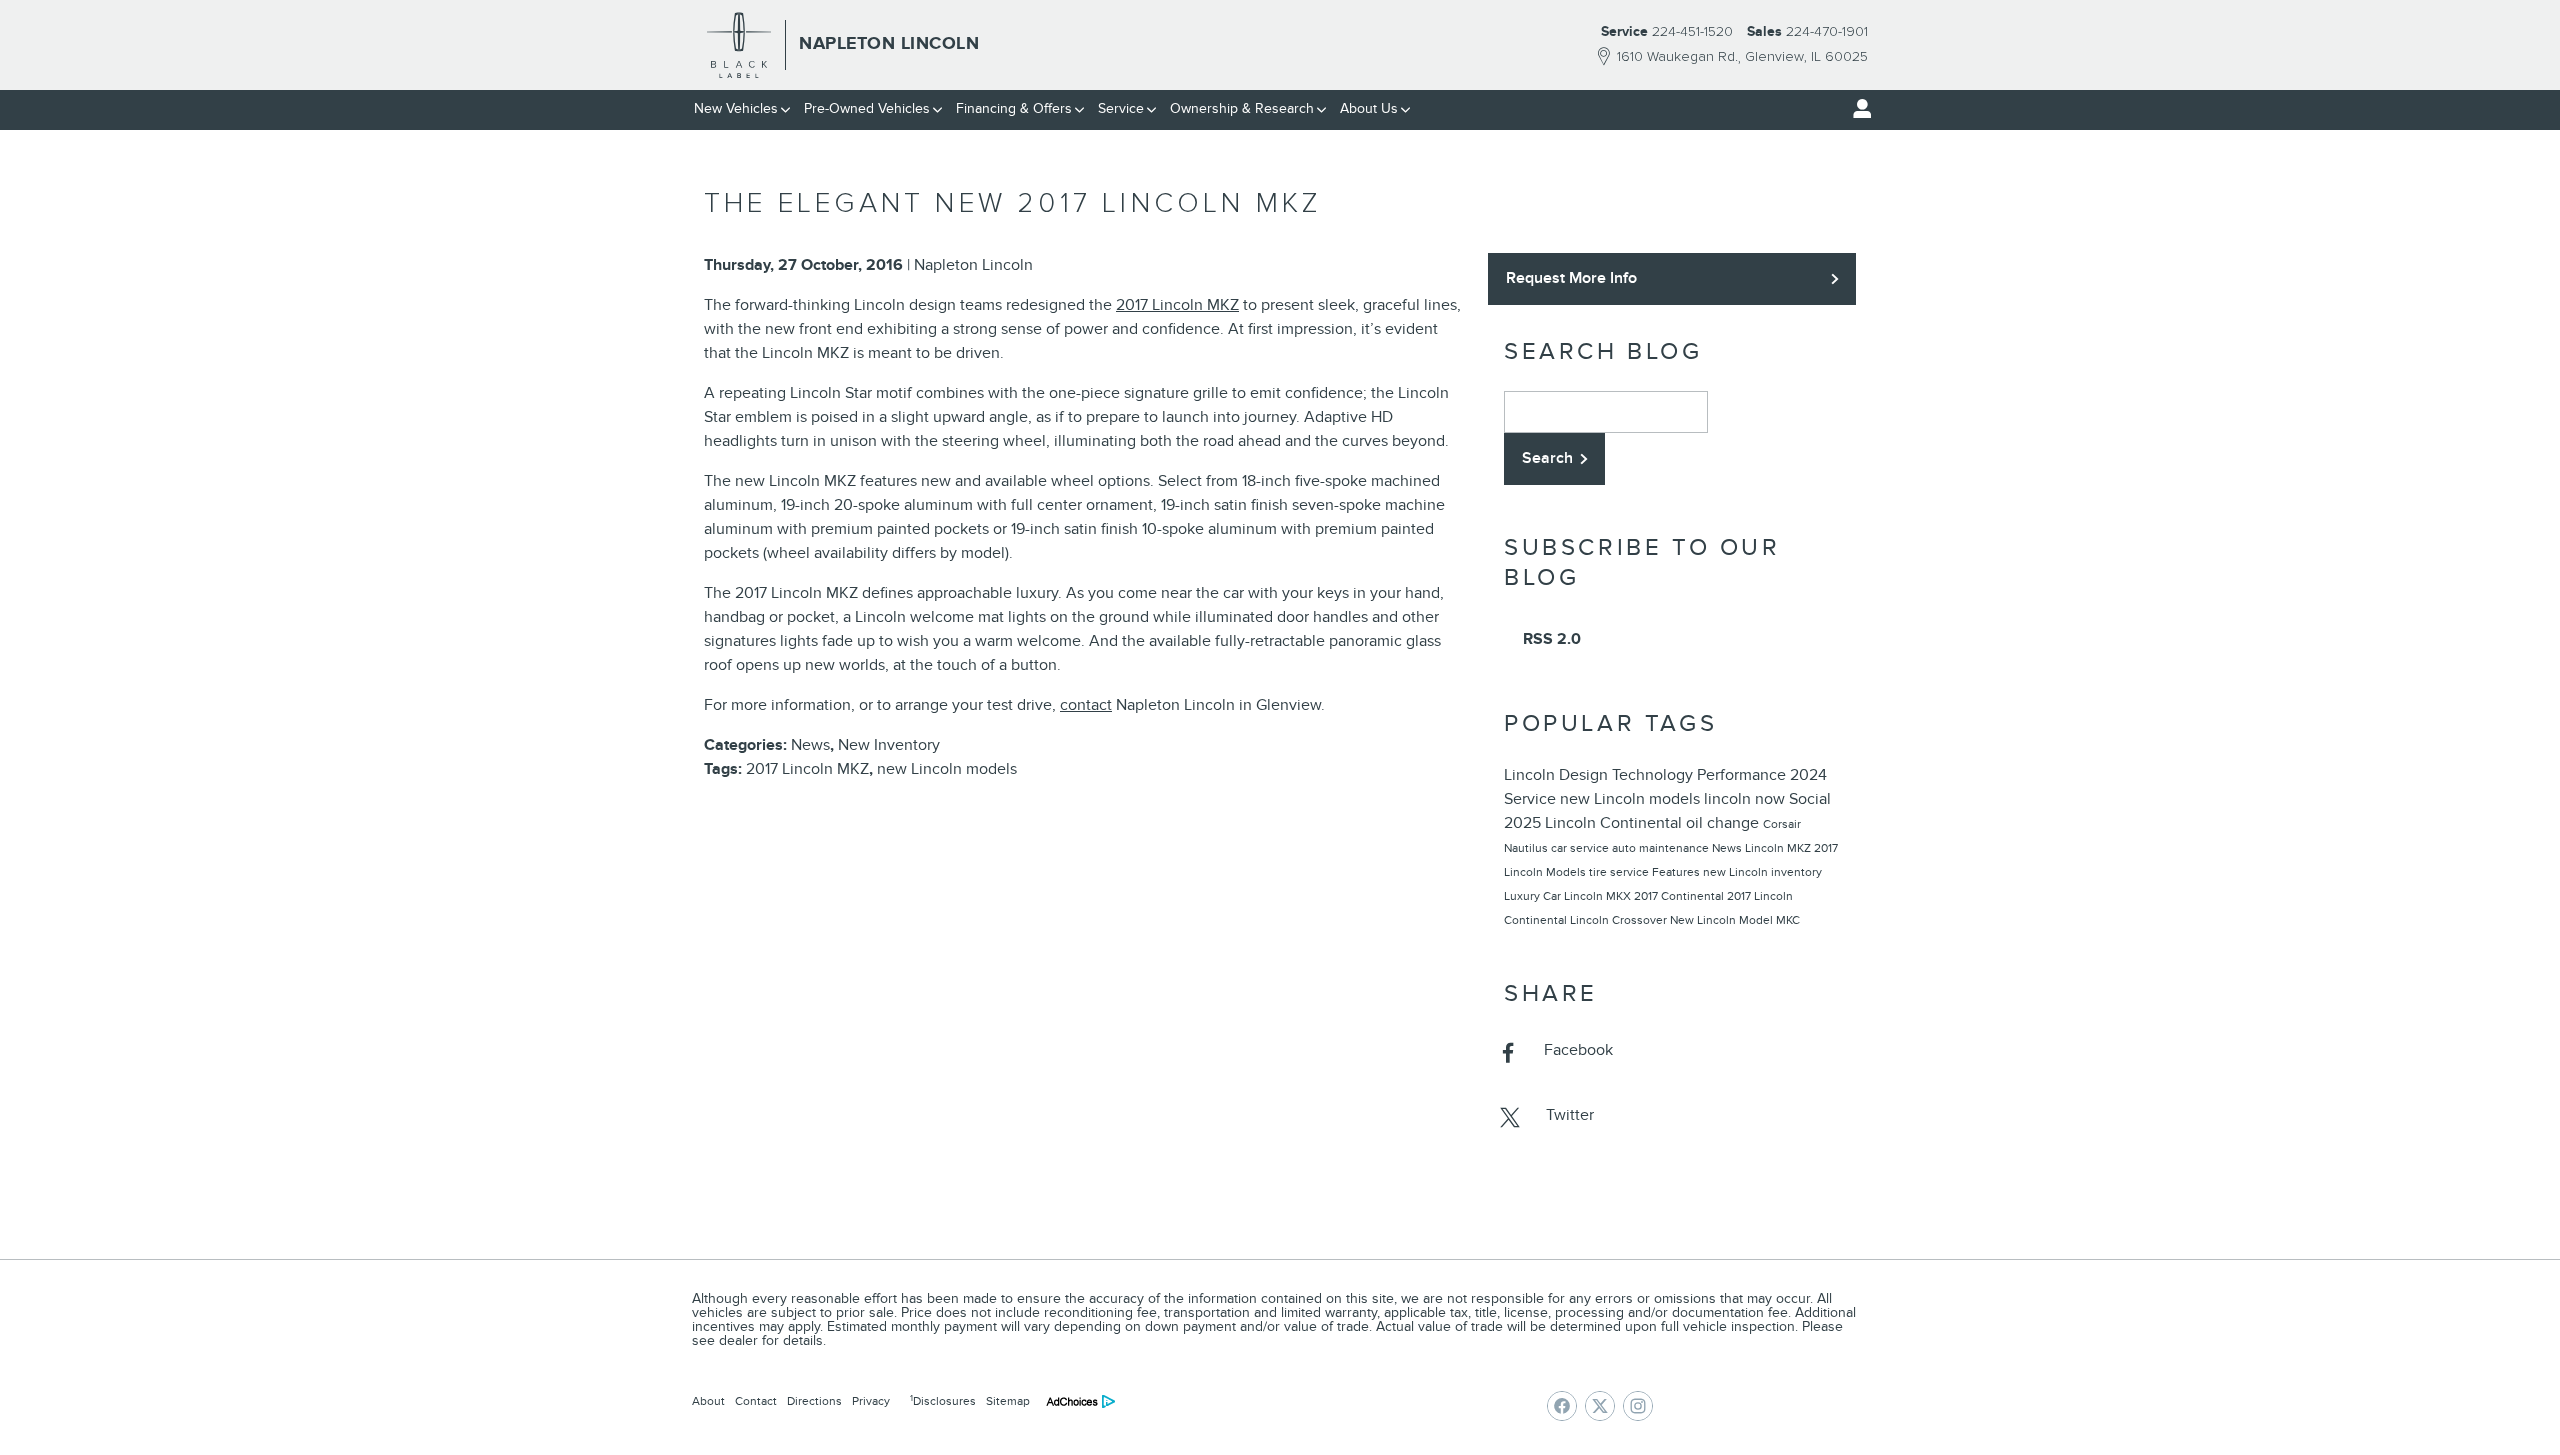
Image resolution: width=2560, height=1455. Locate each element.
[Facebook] (1562, 1406)
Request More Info (1571, 278)
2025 (1524, 823)
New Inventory (889, 745)
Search (1547, 458)
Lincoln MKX (1599, 896)
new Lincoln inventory (1762, 872)
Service (1121, 108)
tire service (1620, 872)
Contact (756, 1401)
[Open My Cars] (1857, 109)
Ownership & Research (1242, 108)
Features (1677, 872)
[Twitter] (1600, 1406)
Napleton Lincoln (973, 265)
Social (1810, 799)
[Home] (739, 45)
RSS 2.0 (1550, 639)
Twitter (1570, 1115)
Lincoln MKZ (1779, 848)
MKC (1788, 920)
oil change (1724, 823)
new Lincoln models (947, 769)
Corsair (1782, 824)
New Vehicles (736, 108)
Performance (1743, 775)
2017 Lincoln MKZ (1177, 305)
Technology (1654, 775)
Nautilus (1527, 848)
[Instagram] (1638, 1406)
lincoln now (1746, 799)
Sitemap (1008, 1401)
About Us (1369, 108)
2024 (1808, 775)
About (708, 1401)
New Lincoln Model (1723, 920)
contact (1086, 705)
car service (1581, 848)
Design (1585, 775)
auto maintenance (1662, 848)
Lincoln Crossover (1620, 920)
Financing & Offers (1014, 108)
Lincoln (1531, 775)
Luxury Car (1534, 896)
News (810, 745)
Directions (814, 1401)
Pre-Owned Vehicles (867, 108)
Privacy (871, 1401)
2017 (1647, 896)
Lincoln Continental (1615, 823)
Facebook (1578, 1050)
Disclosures (943, 1401)
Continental (1694, 896)
